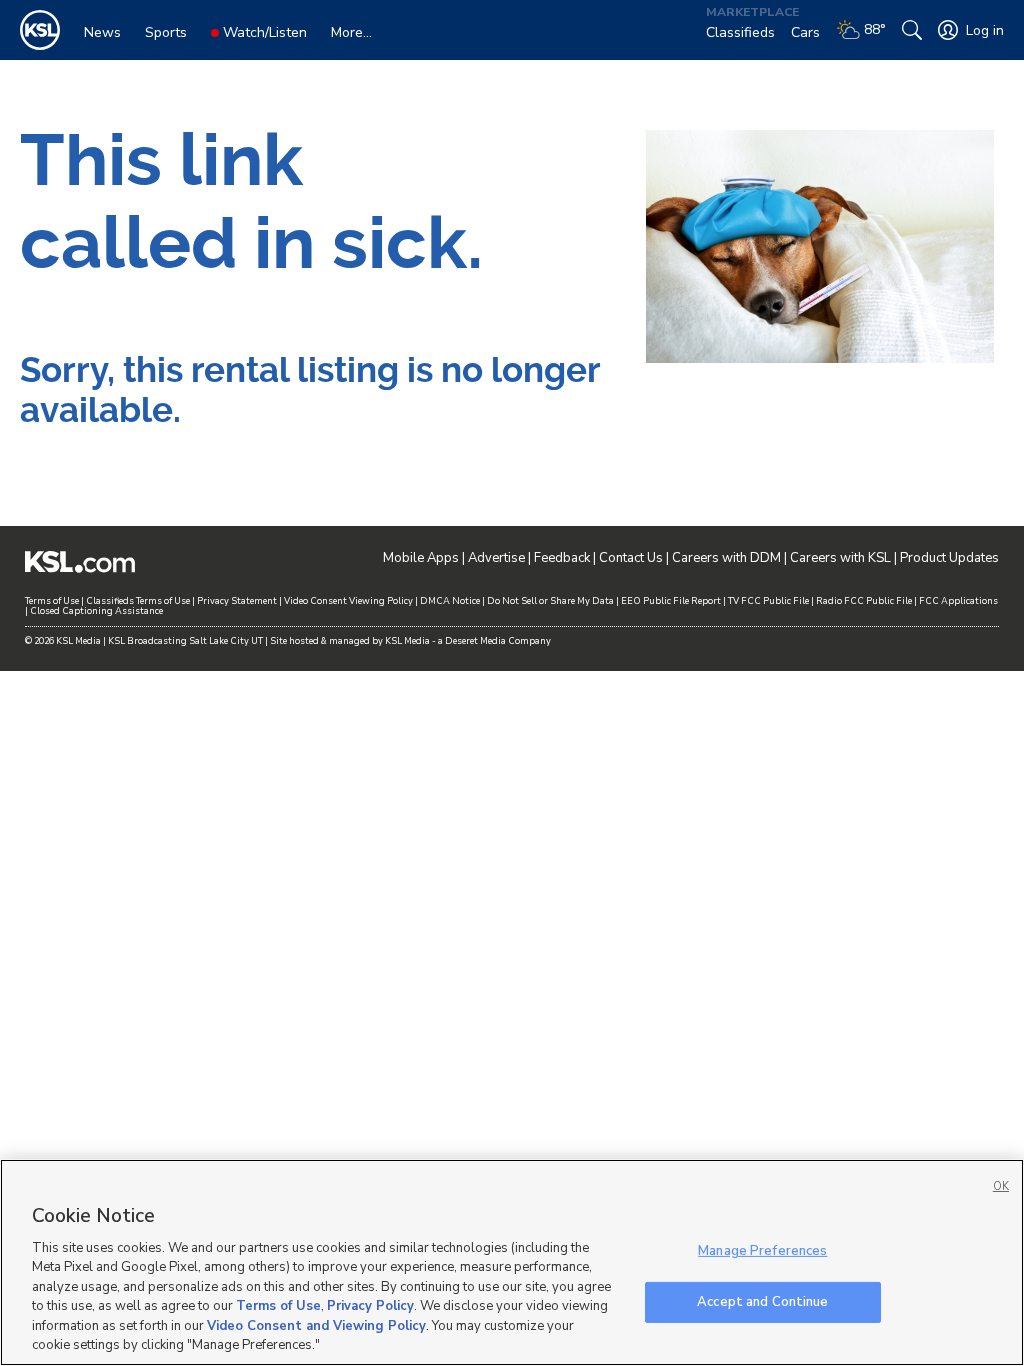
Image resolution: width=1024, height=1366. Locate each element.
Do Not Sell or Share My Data (550, 601)
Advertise (496, 558)
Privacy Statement (237, 601)
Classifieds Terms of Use (138, 601)
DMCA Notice (450, 601)
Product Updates (949, 558)
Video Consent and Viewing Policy (316, 1326)
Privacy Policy (370, 1306)
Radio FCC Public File (864, 601)
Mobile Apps (421, 558)
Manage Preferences (762, 1251)
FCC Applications (958, 601)
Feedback (562, 558)
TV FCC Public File (768, 601)
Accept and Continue (762, 1301)
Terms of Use (52, 601)
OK (1001, 1186)
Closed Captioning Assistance (96, 611)
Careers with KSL (840, 558)
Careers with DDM (726, 558)
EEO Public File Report (671, 601)
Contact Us (631, 558)
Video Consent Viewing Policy (348, 601)
